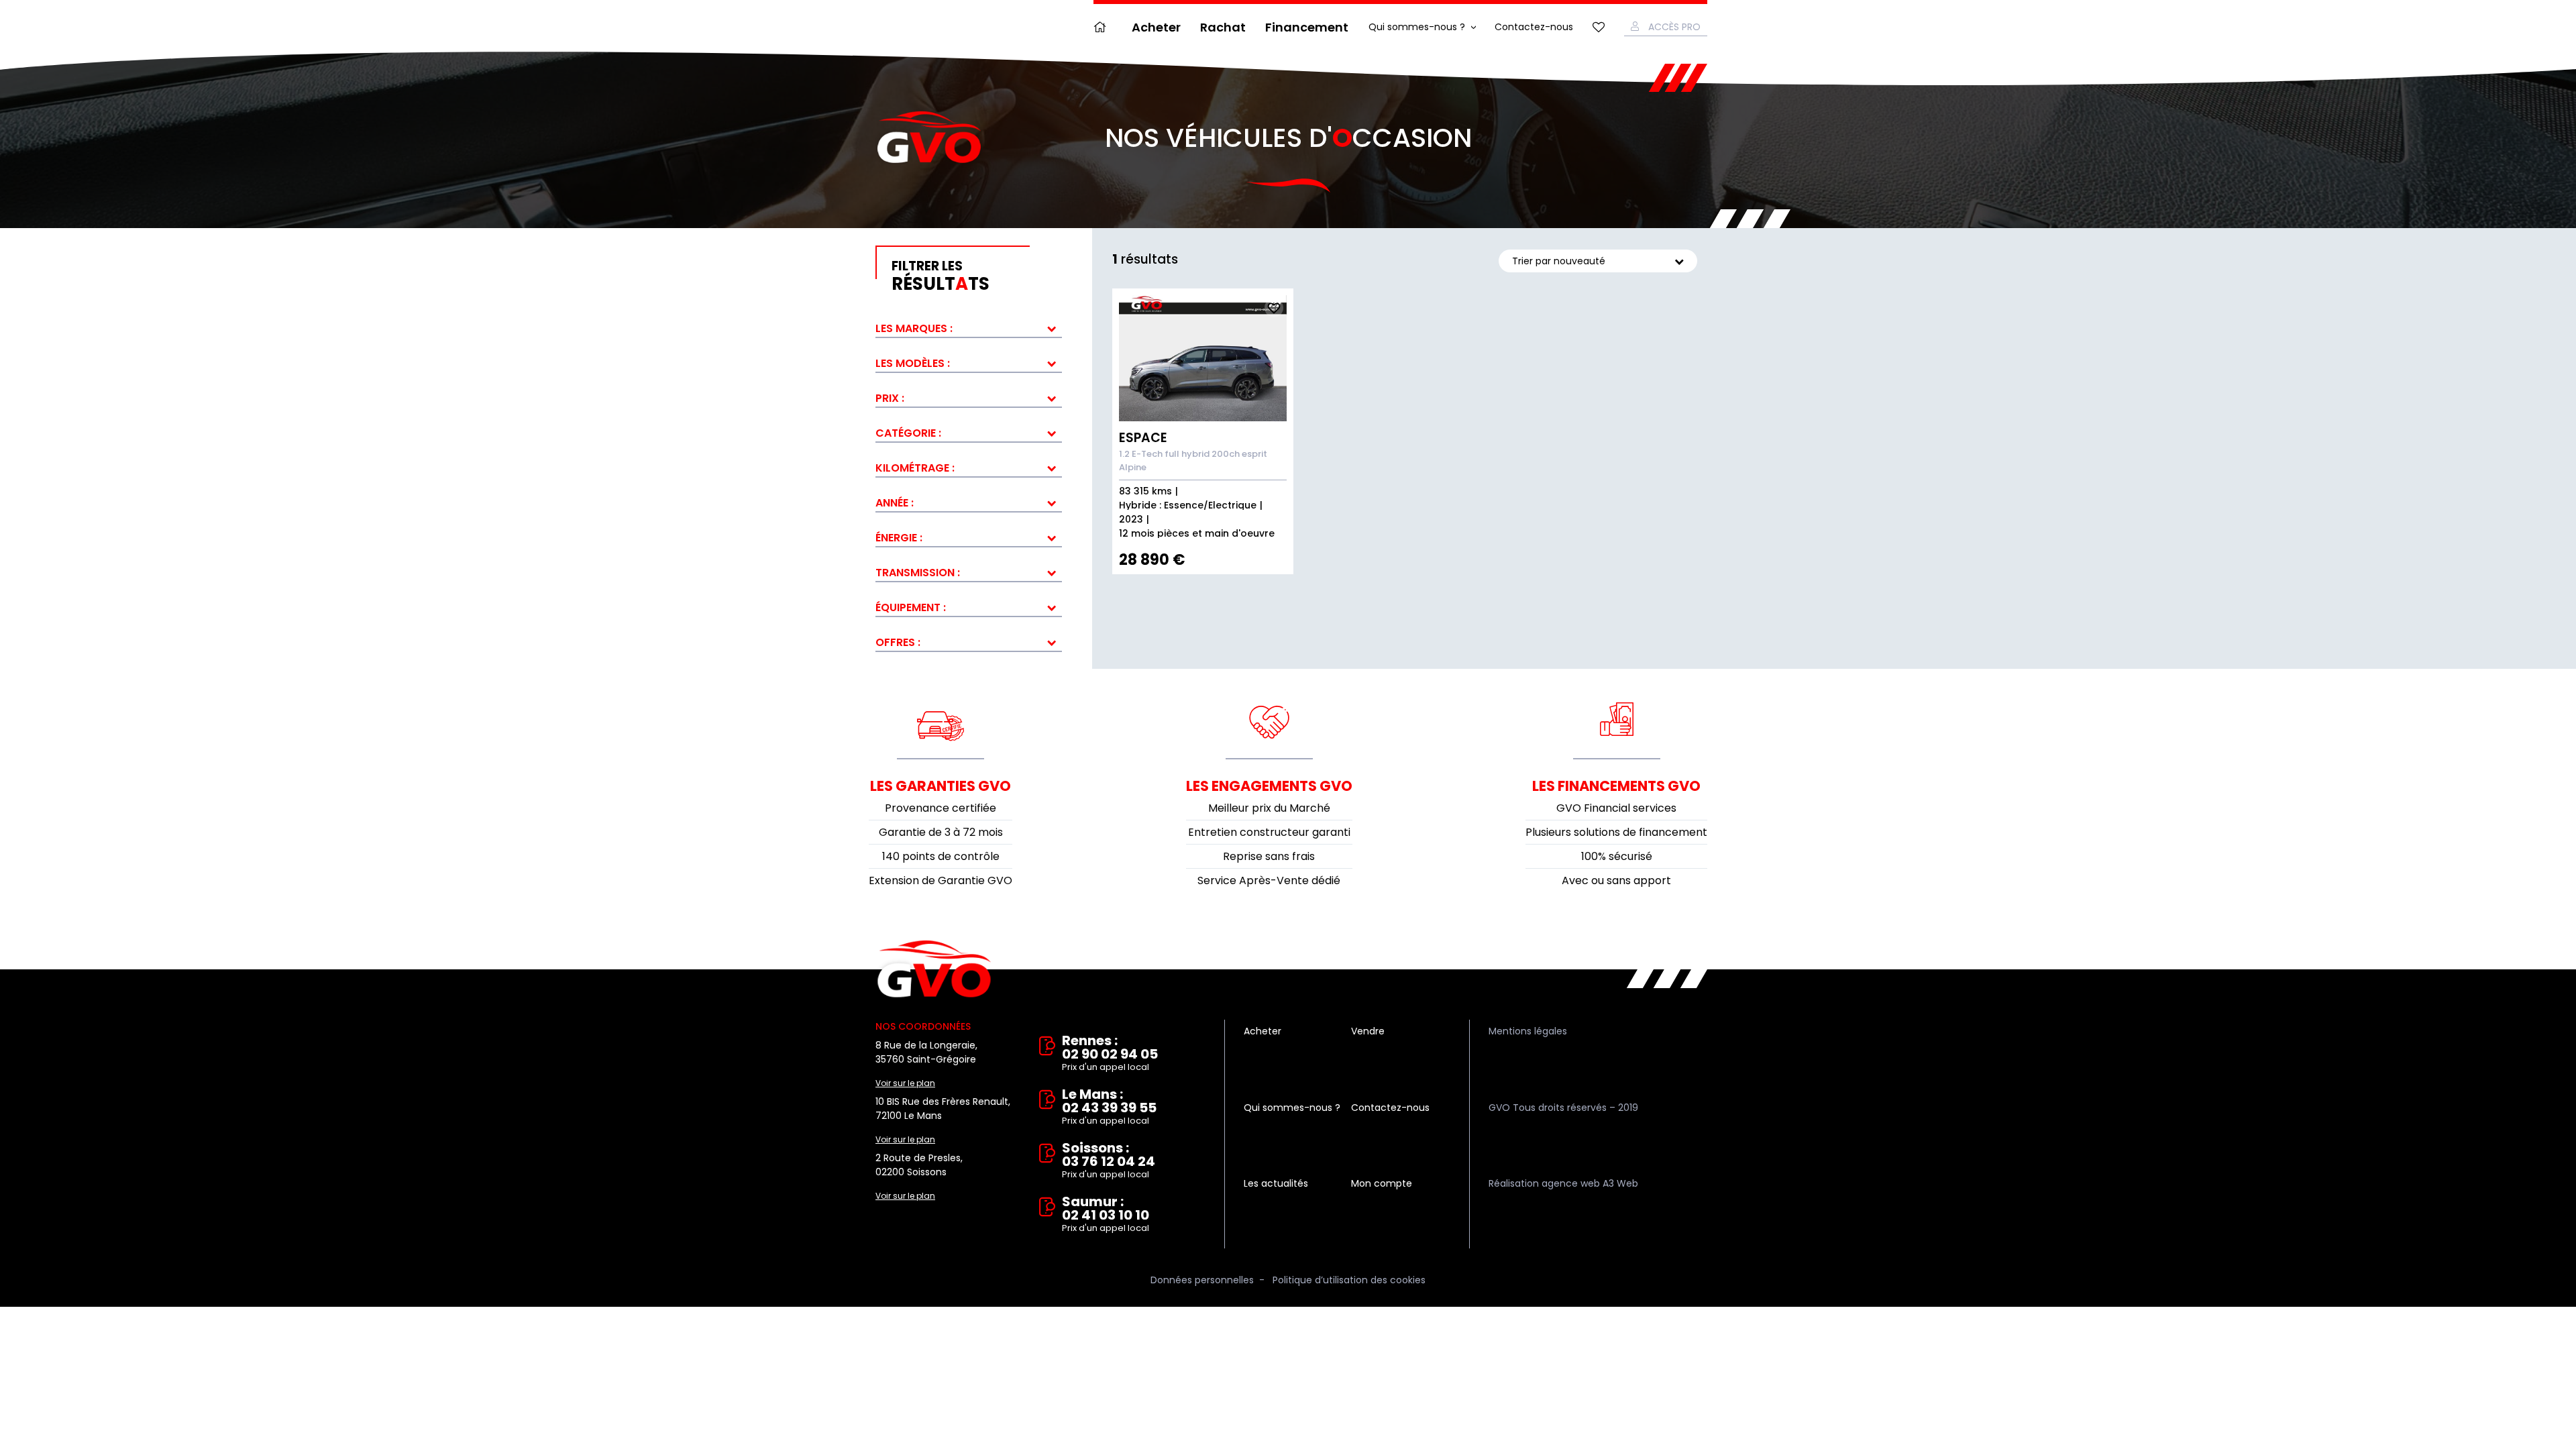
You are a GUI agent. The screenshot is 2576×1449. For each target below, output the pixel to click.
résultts (941, 276)
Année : (895, 503)
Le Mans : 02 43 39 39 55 (1109, 1107)
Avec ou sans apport (1616, 880)
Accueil (1103, 27)
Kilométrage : (915, 468)
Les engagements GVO (1269, 786)
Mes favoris (1599, 27)
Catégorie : (908, 433)
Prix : (890, 398)
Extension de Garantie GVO (941, 880)
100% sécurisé (1617, 856)
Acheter (1156, 27)
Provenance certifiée (941, 808)
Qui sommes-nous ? (1417, 27)
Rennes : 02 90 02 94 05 (1110, 1054)
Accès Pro (1674, 27)
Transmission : (918, 573)
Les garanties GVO (941, 786)
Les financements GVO (1616, 786)
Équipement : (911, 607)
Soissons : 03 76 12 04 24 (1109, 1161)
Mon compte (1382, 1183)
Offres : (898, 642)
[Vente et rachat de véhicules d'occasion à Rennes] (929, 138)
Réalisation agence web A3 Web (1563, 1183)
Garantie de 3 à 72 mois (941, 832)
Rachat (1223, 27)
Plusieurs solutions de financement (1616, 832)
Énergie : (899, 538)
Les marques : (914, 328)
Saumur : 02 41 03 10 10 (1106, 1215)
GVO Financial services (1616, 808)
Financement (1307, 27)
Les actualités (1276, 1183)
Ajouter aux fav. (1274, 308)
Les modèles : (913, 363)
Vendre (1368, 1031)
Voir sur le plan (905, 1083)
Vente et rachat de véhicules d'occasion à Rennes (934, 969)
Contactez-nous (1534, 27)
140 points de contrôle (941, 856)
